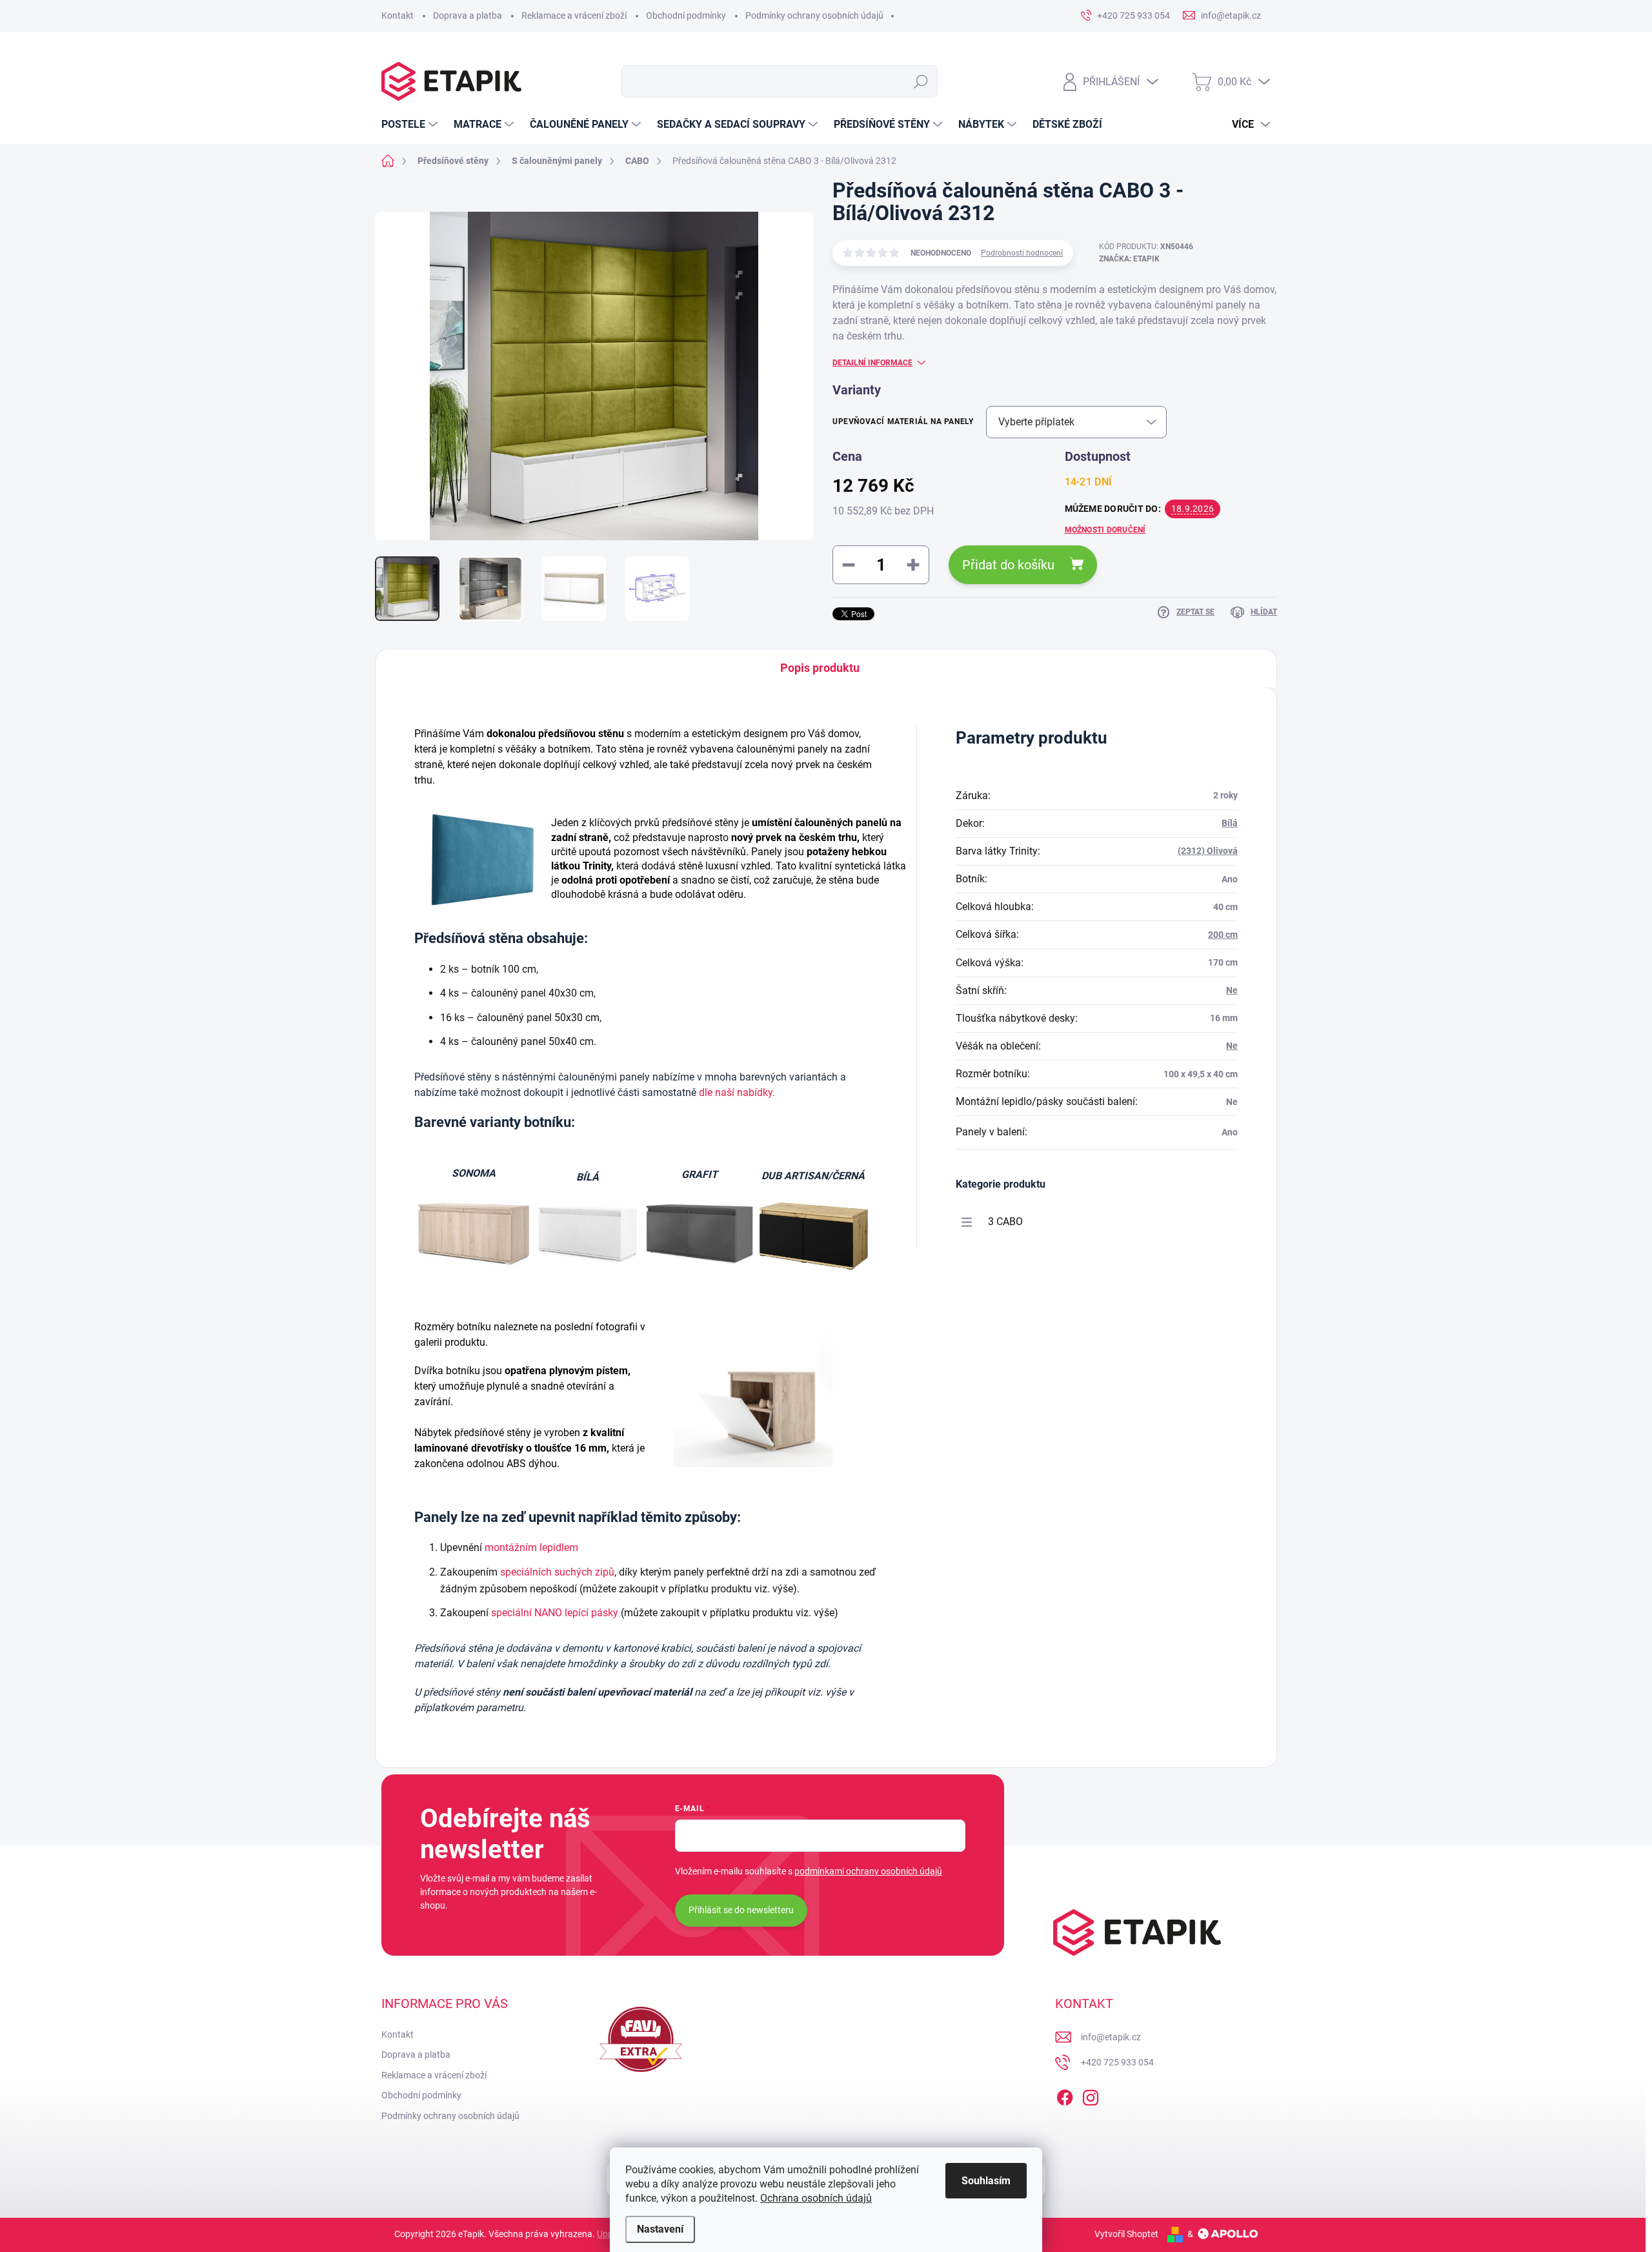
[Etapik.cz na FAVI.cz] (641, 2039)
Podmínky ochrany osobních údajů (814, 15)
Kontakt (398, 15)
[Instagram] (1091, 2095)
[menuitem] (411, 125)
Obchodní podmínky (686, 15)
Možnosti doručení (1105, 530)
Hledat (921, 81)
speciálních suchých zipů (557, 1572)
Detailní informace (872, 363)
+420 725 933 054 (1117, 2062)
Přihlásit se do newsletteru (741, 1910)
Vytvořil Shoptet (1126, 2234)
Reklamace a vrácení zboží (574, 15)
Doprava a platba (468, 15)
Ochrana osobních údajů (816, 2198)
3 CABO (1005, 1222)
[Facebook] (1065, 2095)
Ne (1232, 990)
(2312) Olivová (1208, 851)
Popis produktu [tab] (820, 668)
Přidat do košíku (1008, 565)
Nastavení (660, 2229)
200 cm (1223, 935)
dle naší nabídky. (737, 1092)
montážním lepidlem (531, 1547)
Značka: (1129, 259)
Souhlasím (986, 2181)
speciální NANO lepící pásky (555, 1613)
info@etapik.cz (1111, 2037)
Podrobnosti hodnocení (1022, 253)
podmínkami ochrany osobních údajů (868, 1871)
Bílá (1230, 823)
